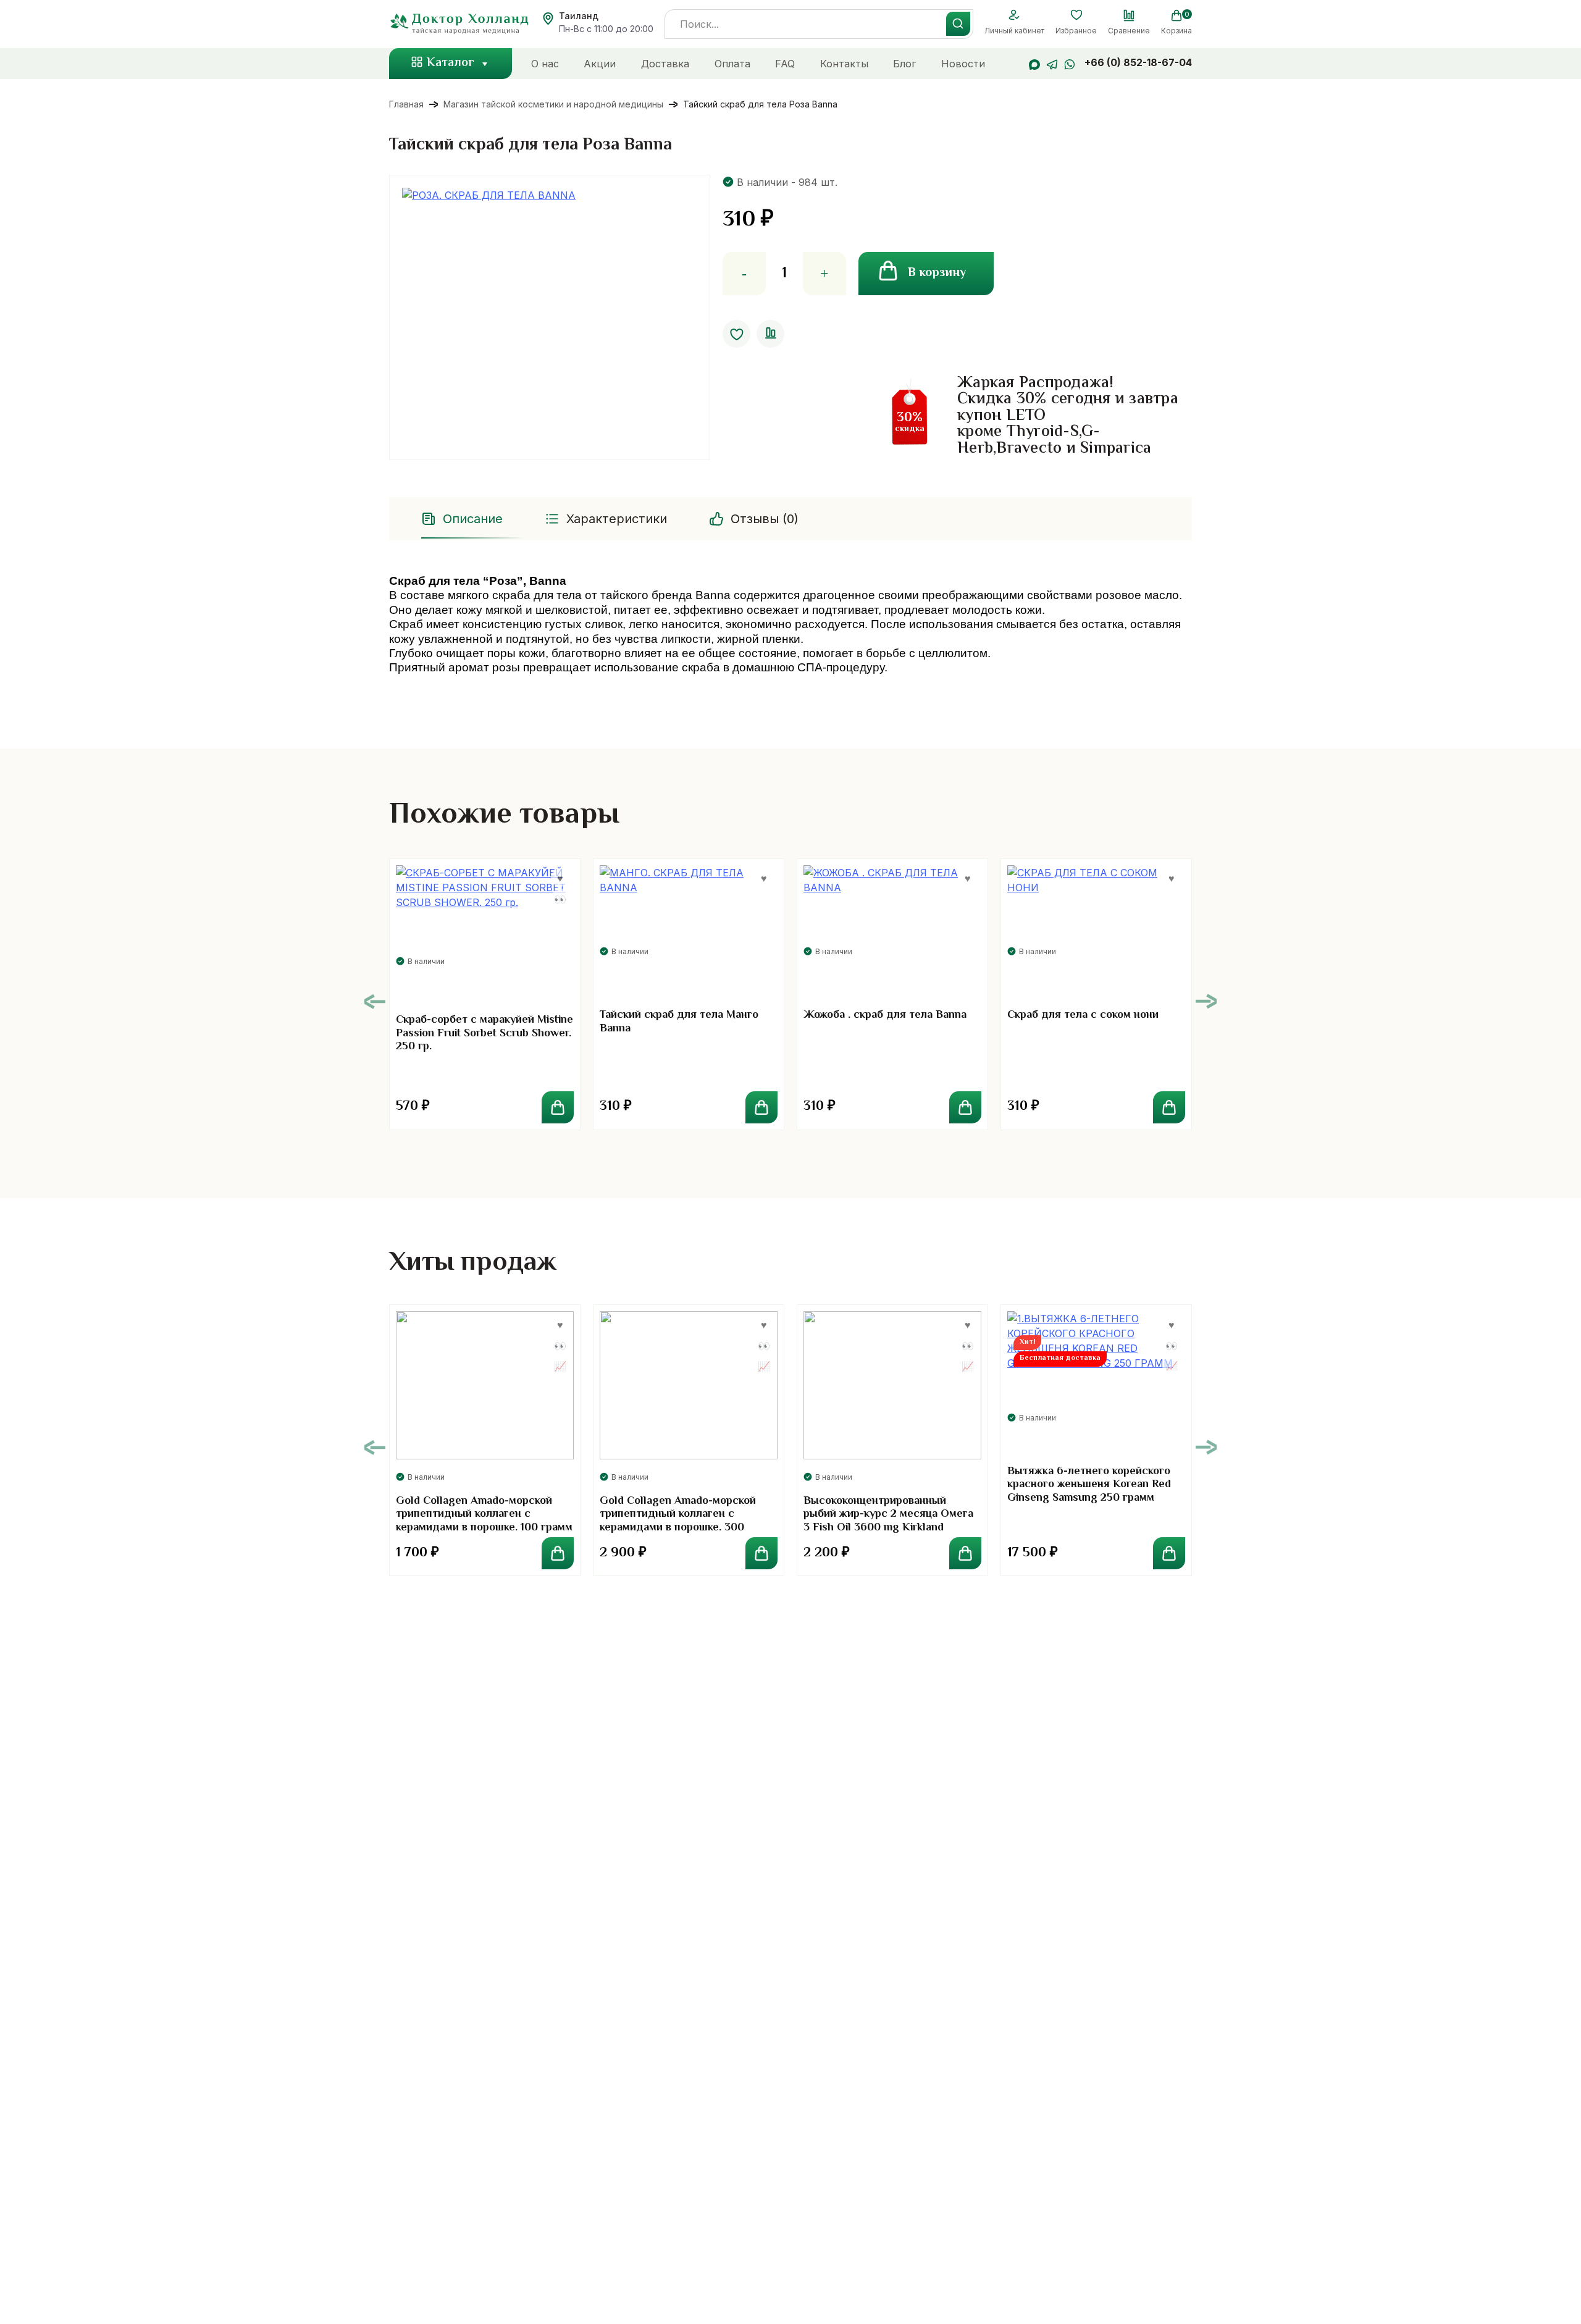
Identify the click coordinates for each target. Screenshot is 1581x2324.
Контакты (844, 64)
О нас (545, 64)
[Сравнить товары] (1129, 15)
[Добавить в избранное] (736, 334)
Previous (375, 1001)
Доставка (665, 64)
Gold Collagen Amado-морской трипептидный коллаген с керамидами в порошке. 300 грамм (678, 1521)
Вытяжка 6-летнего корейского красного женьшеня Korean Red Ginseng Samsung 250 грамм (1089, 1485)
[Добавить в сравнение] (770, 334)
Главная (406, 104)
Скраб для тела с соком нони (1083, 1015)
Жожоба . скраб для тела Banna (885, 1015)
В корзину (937, 273)
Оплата (732, 64)
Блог (904, 64)
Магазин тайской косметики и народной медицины (553, 104)
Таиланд (579, 16)
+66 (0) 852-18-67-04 (1138, 62)
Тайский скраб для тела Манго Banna (679, 1022)
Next (1206, 1001)
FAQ (785, 64)
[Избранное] (1076, 15)
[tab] (463, 519)
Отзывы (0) (765, 519)
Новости (963, 64)
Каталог (451, 63)
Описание (473, 519)
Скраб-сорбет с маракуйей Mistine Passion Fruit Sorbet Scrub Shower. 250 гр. (484, 1034)
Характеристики (617, 519)
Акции (600, 64)
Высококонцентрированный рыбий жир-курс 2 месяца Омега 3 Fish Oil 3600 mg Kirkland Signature (888, 1521)
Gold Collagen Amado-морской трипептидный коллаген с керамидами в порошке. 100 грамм (484, 1515)
